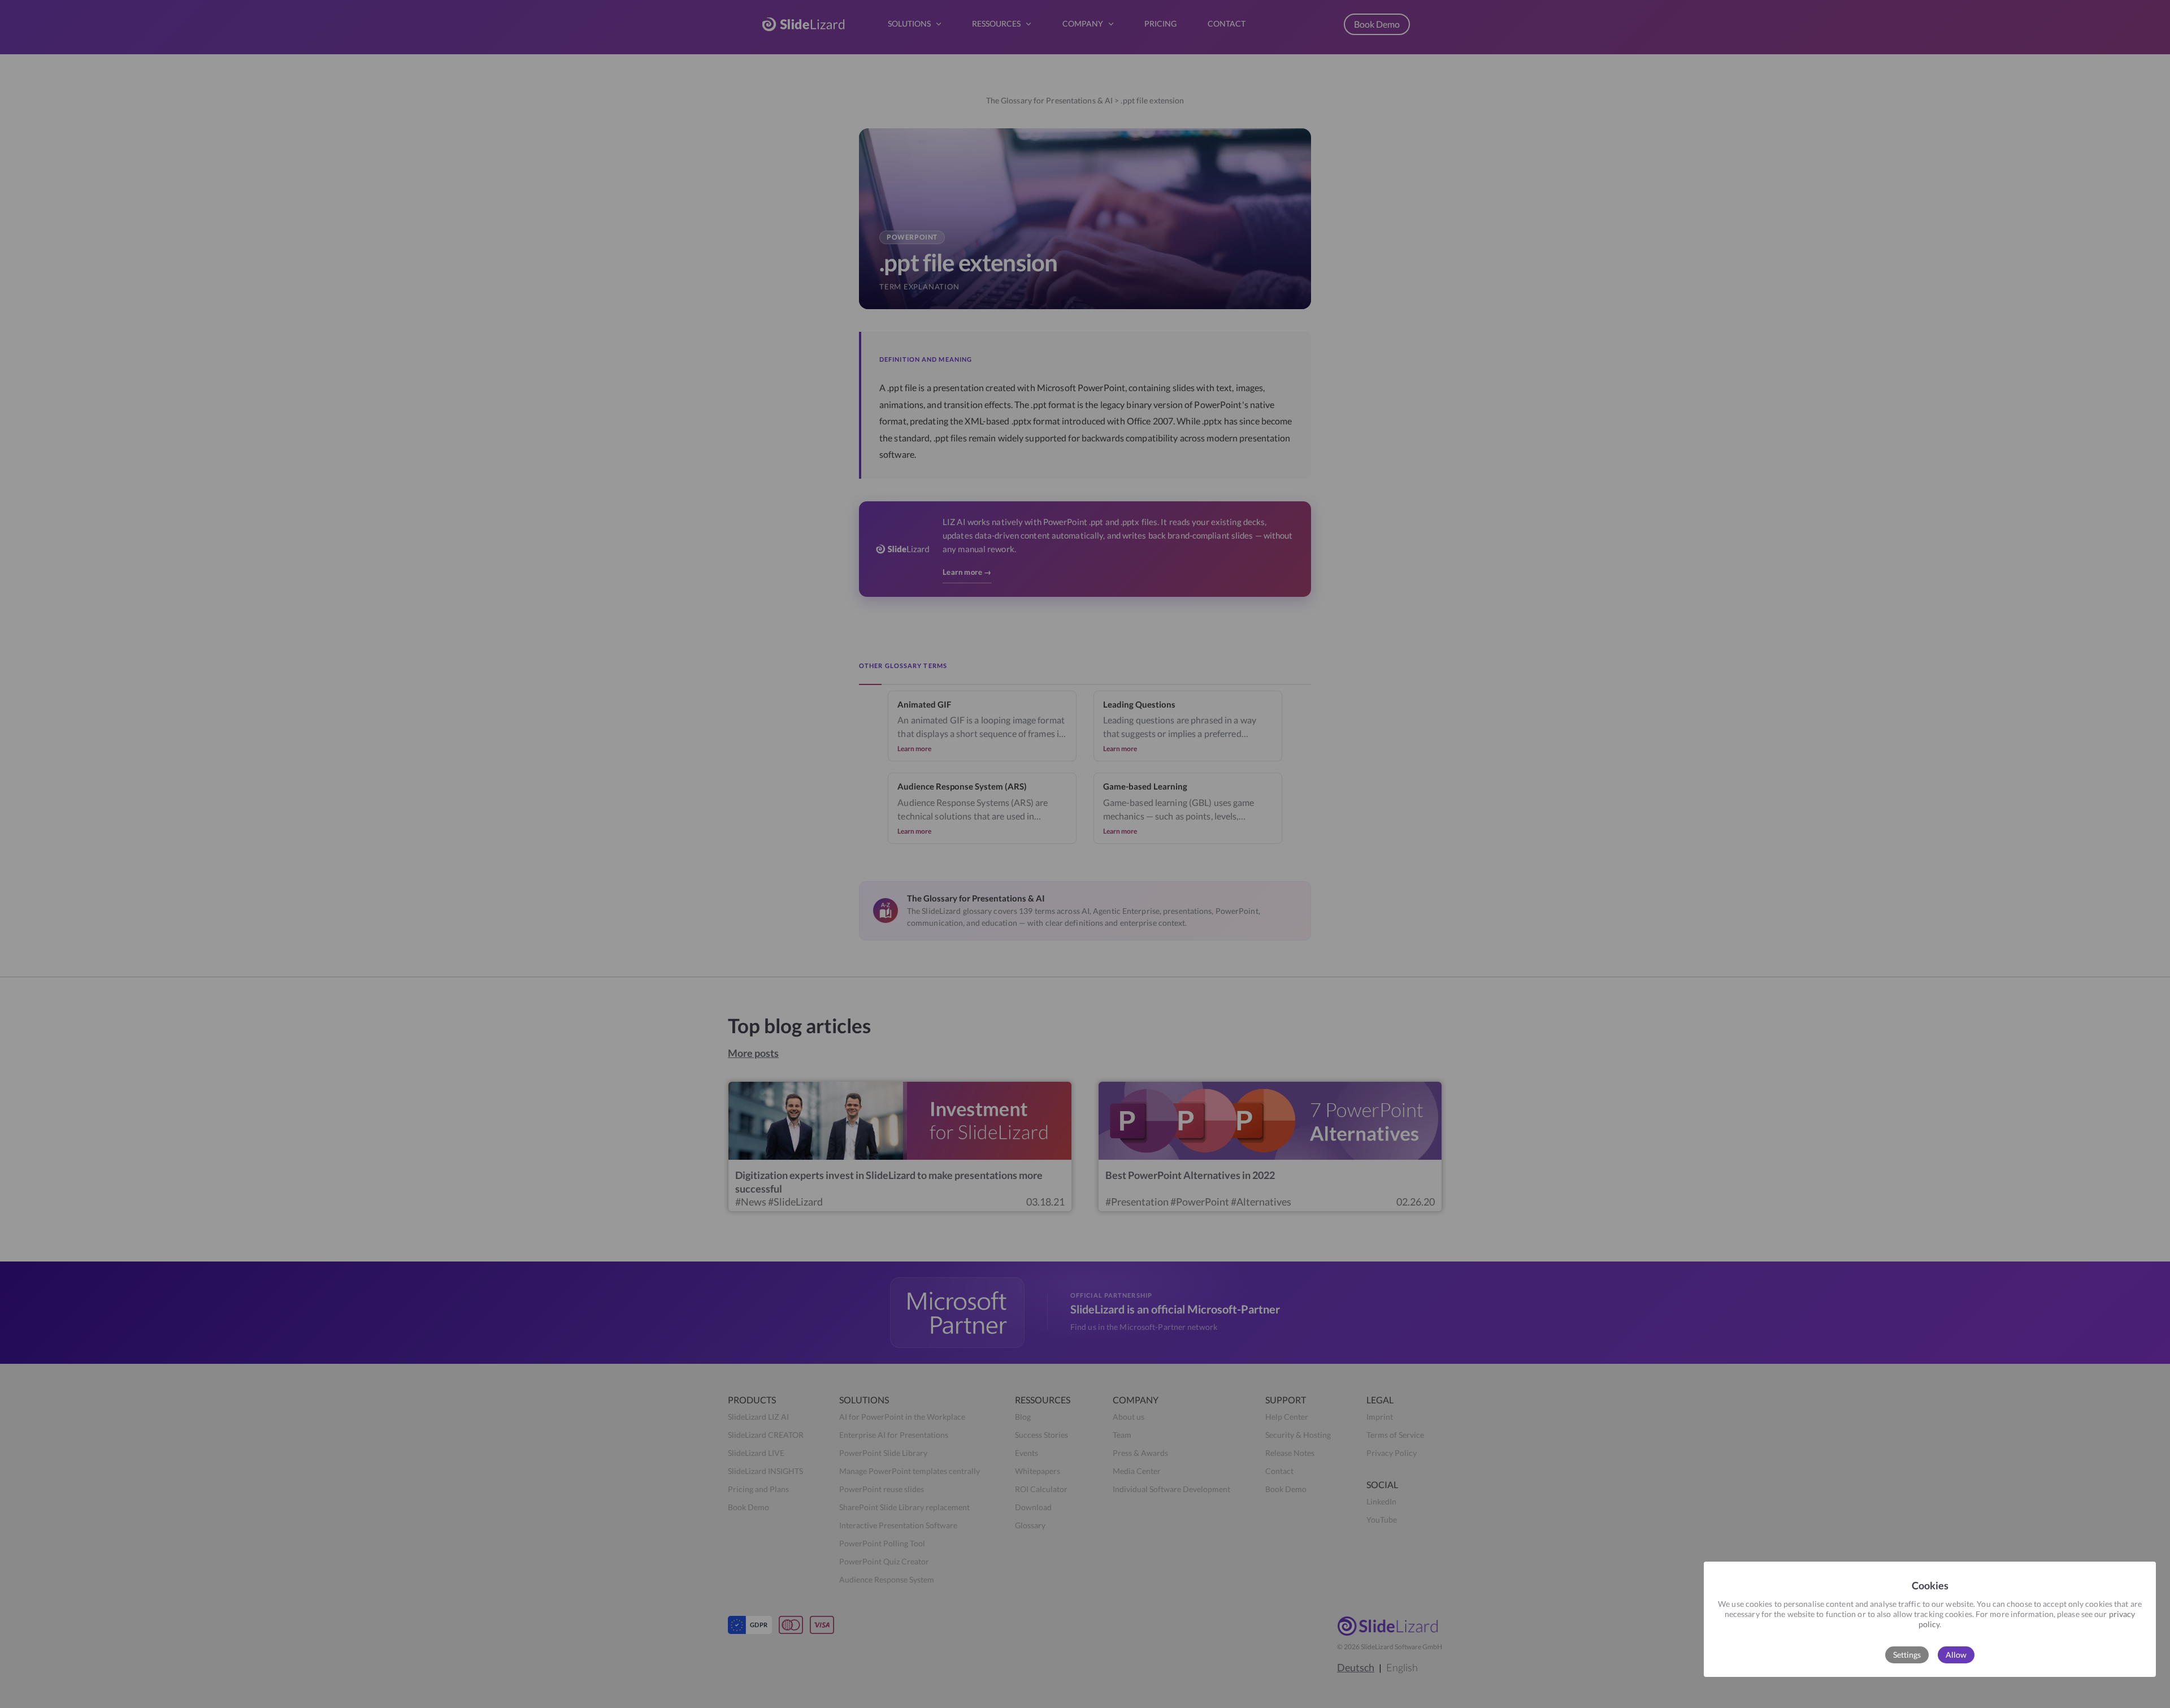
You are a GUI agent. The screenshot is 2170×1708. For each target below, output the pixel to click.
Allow (1956, 1655)
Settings (1907, 1655)
